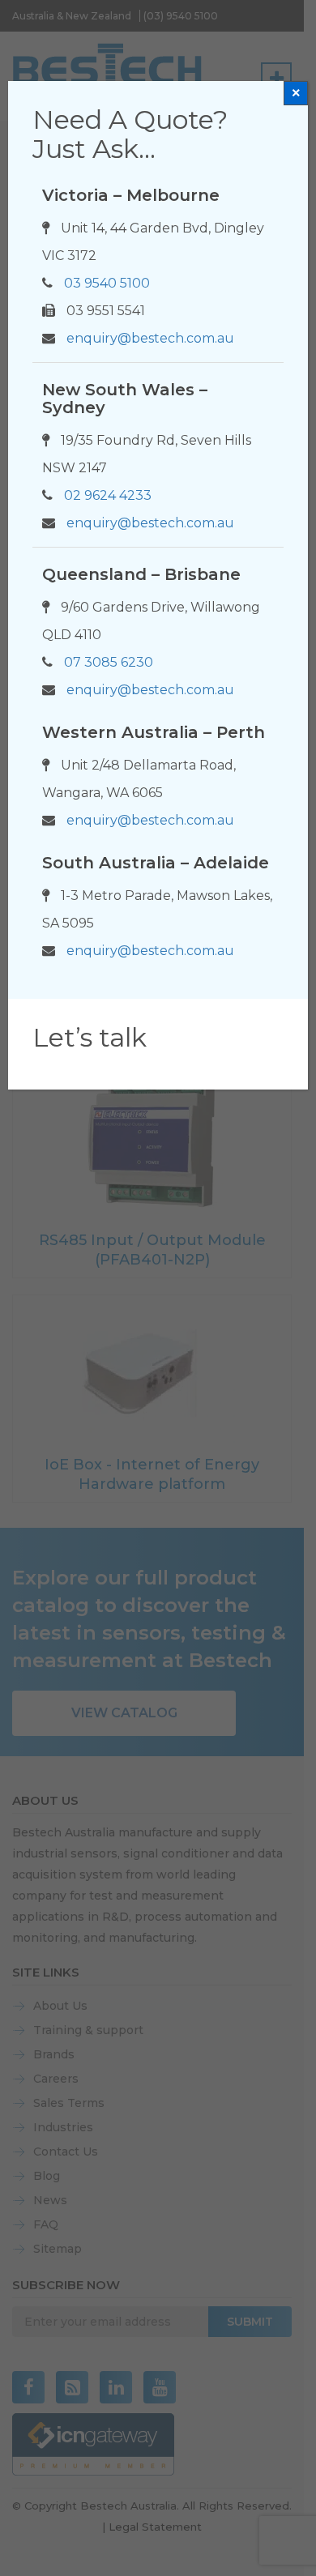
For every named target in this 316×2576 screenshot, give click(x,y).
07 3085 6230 (109, 662)
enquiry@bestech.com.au (150, 338)
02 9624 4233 (108, 495)
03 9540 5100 (107, 283)
